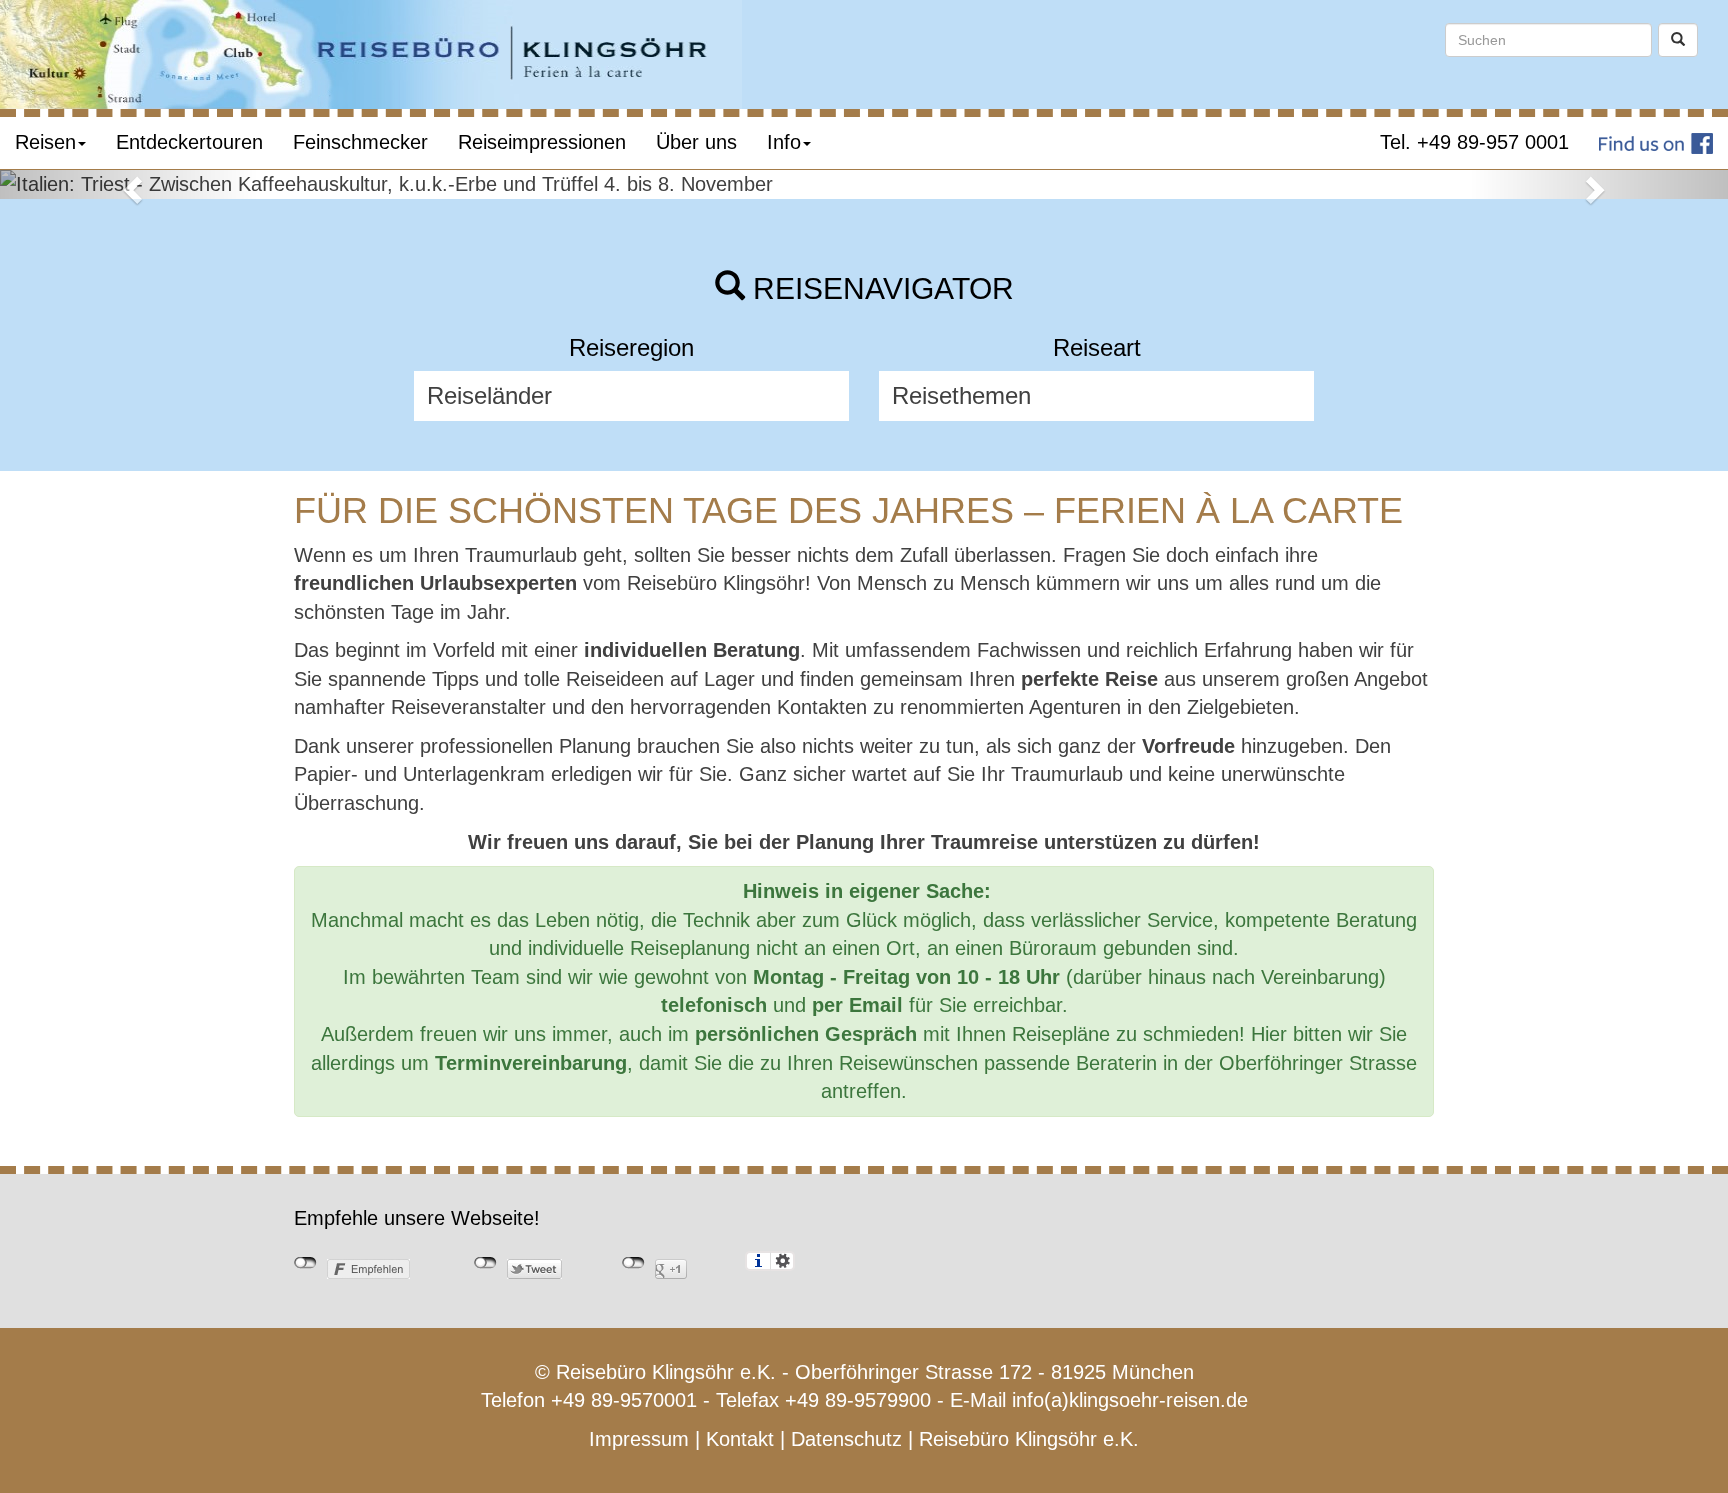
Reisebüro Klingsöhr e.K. (1029, 1439)
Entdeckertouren (189, 142)
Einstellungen (782, 1261)
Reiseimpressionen (542, 142)
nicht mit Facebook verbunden (305, 1263)
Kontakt (740, 1439)
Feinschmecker (360, 142)
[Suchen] (1678, 40)
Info (784, 142)
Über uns (696, 142)
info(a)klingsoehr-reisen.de (1130, 1400)
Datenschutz (846, 1439)
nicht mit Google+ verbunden (633, 1263)
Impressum (639, 1439)
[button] (129, 184)
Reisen (45, 142)
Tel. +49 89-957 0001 (1474, 142)
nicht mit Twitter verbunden (485, 1263)
